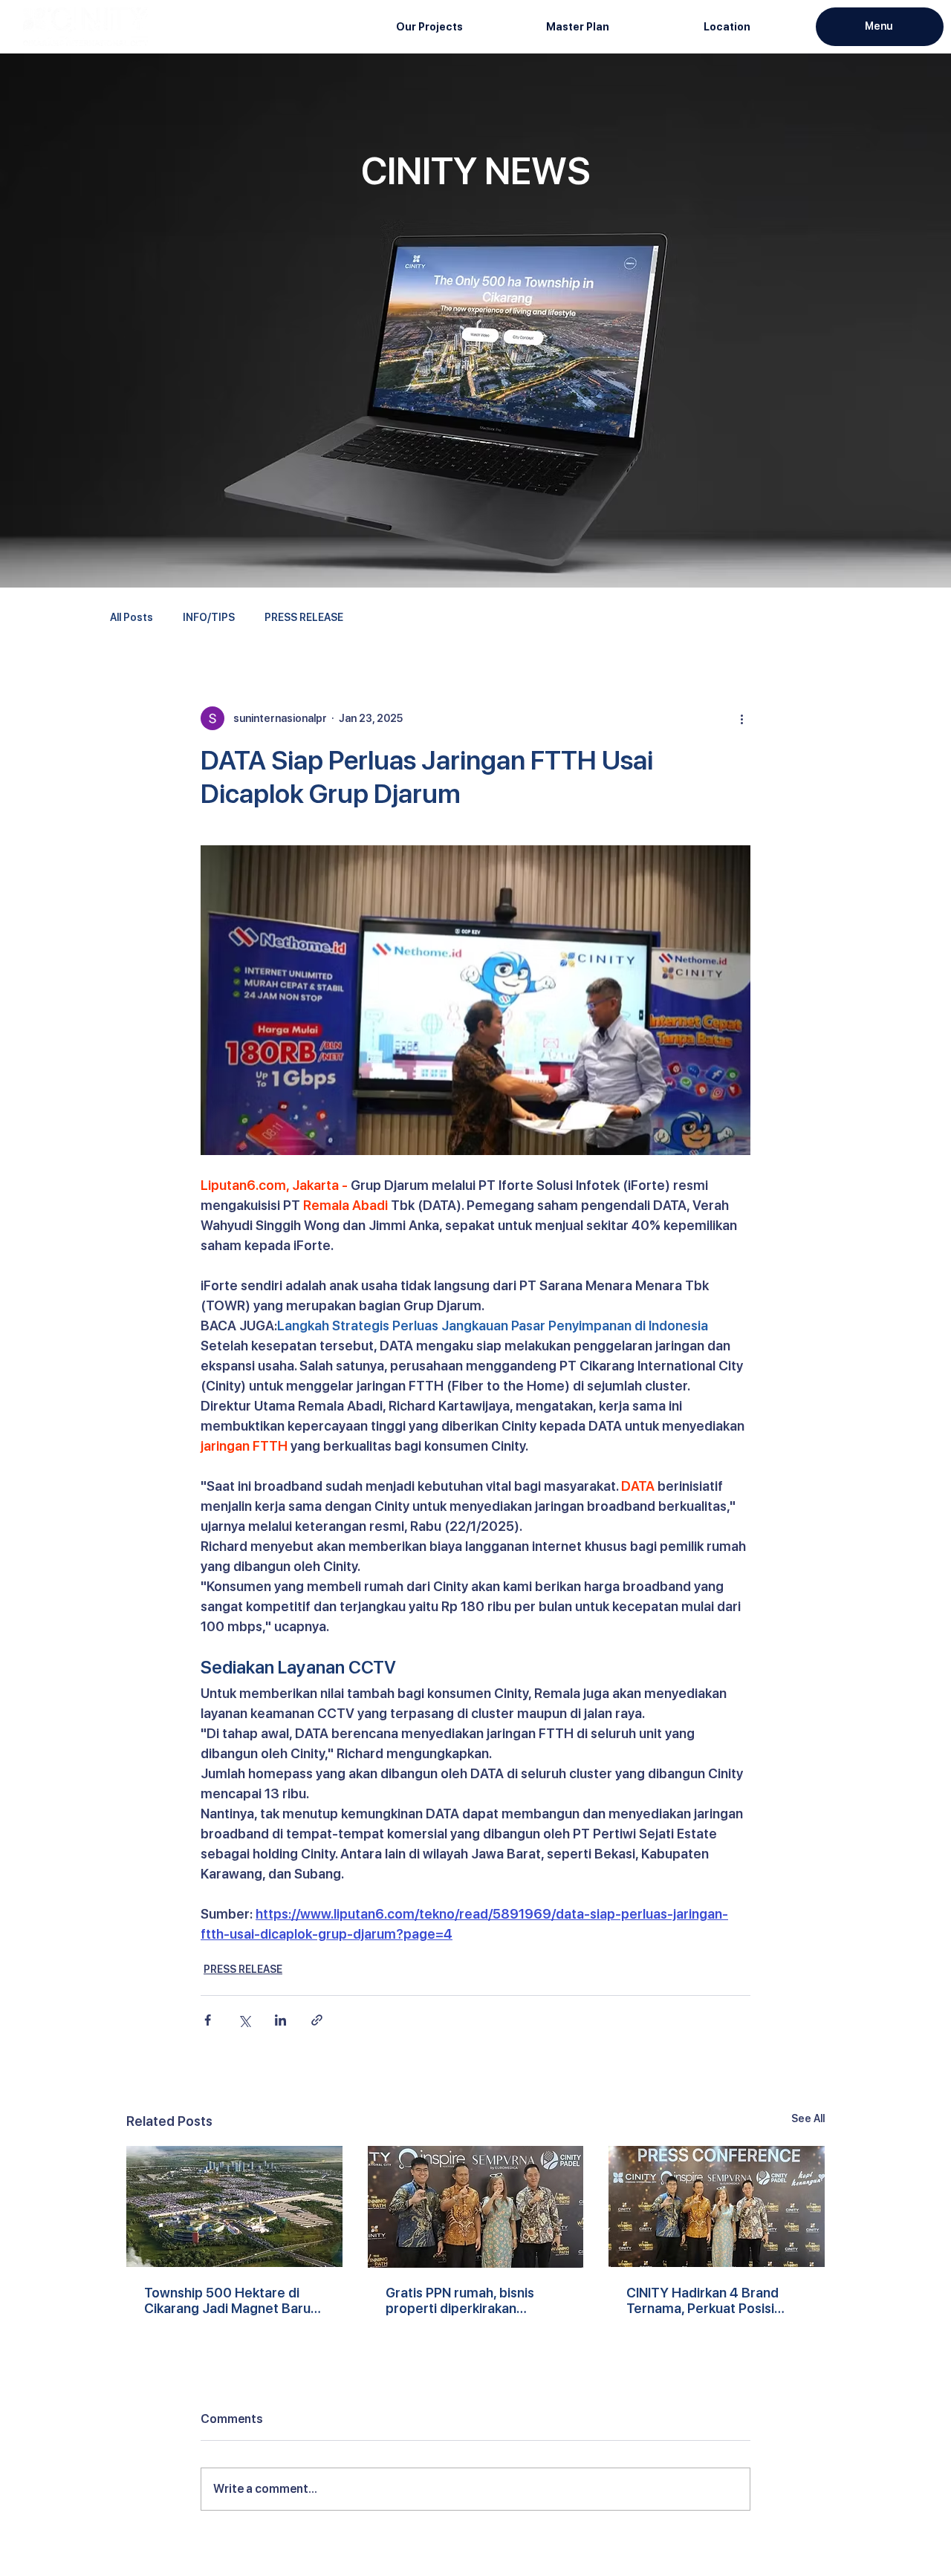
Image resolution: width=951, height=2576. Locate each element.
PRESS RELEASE (304, 617)
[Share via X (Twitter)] (244, 2020)
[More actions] (741, 718)
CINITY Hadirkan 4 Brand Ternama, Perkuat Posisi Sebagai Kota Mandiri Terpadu (702, 2300)
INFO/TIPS (209, 617)
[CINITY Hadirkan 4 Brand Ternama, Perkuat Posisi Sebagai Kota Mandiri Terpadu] (717, 2206)
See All (808, 2118)
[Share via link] (317, 2020)
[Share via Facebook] (208, 2020)
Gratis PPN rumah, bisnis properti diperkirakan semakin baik (460, 2300)
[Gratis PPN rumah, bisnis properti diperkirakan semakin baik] (476, 2207)
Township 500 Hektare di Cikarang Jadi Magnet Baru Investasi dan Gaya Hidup (227, 2300)
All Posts (132, 617)
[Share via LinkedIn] (280, 2020)
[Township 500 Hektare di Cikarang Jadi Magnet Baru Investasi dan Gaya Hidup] (234, 2206)
